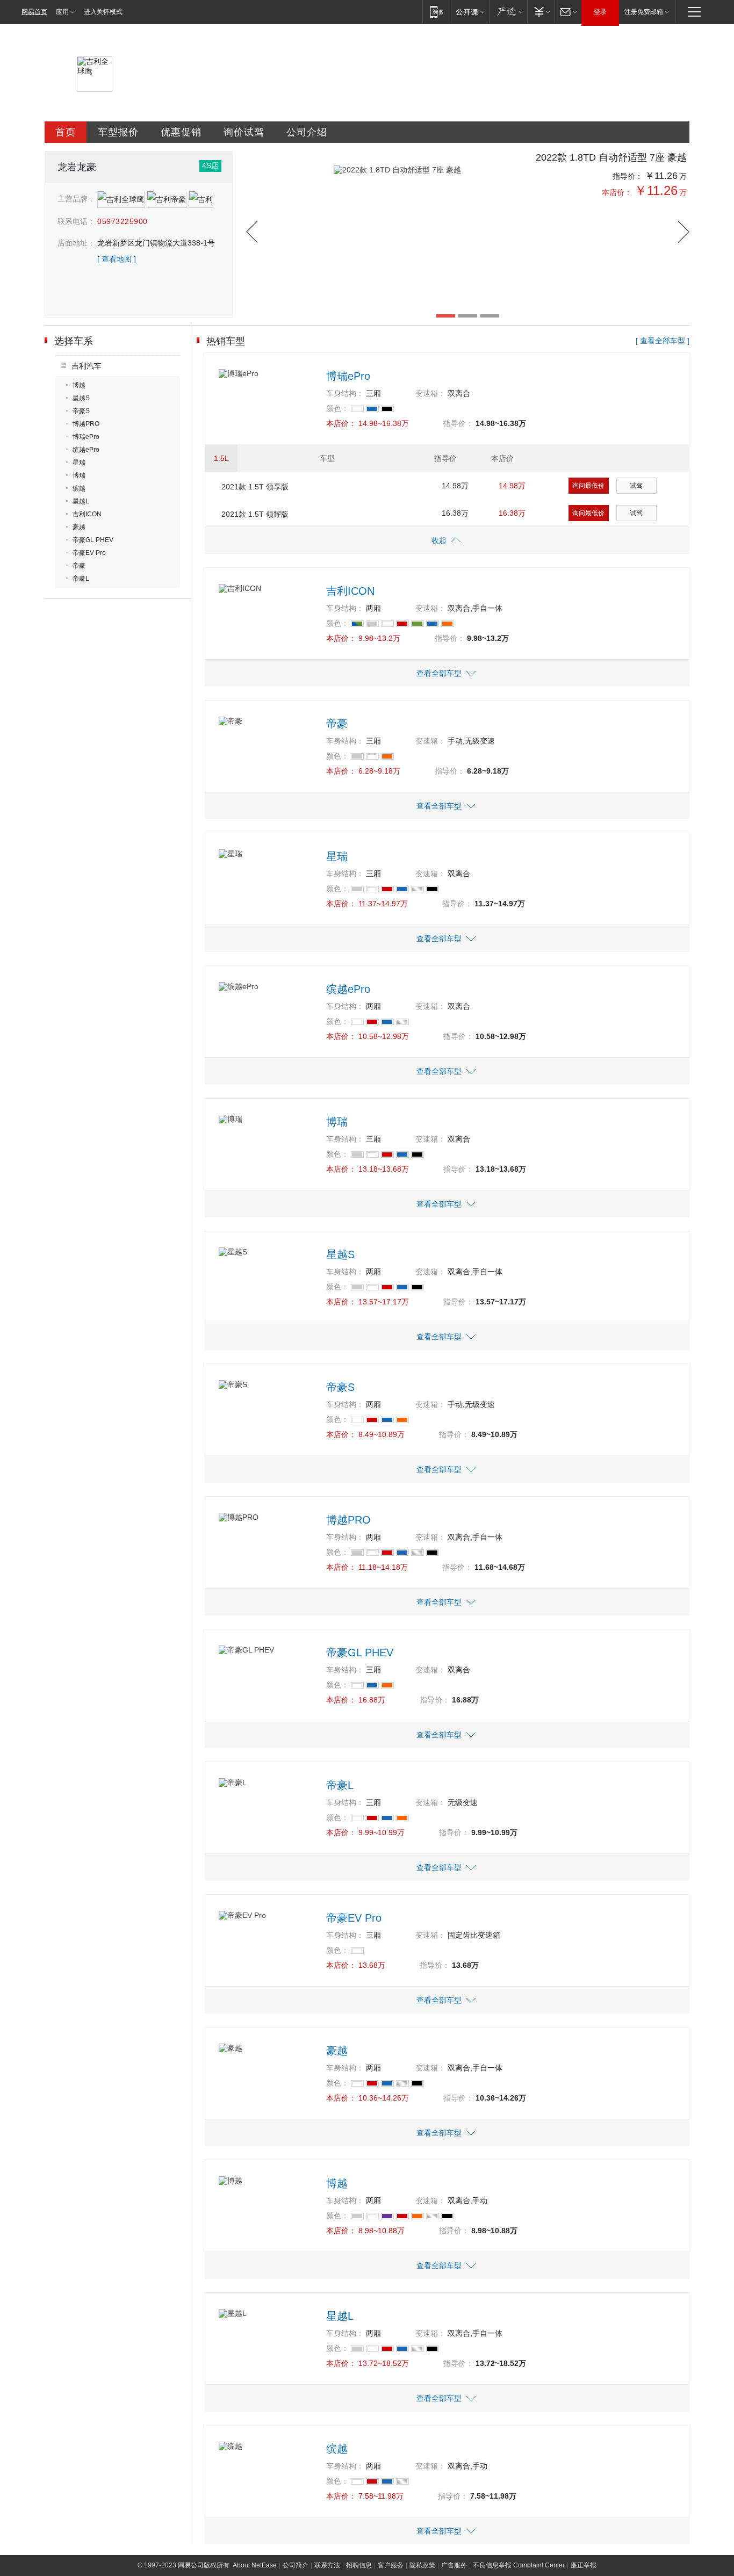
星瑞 (79, 463)
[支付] (541, 12)
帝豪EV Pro (89, 553)
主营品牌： (76, 199)
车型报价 (118, 132)
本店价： (617, 192)
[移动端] (437, 12)
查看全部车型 (439, 673)
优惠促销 (181, 132)
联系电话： (76, 221)
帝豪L (81, 579)
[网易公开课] (470, 12)
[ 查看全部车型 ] (663, 341)
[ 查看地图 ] (117, 259)
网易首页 (34, 12)
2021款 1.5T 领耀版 (255, 514)
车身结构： (345, 393)
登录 (600, 12)
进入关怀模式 (103, 12)
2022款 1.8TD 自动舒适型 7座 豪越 (611, 157)
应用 (62, 12)
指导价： (628, 176)
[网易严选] (508, 12)
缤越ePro (86, 450)
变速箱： (430, 393)
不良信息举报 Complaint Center (519, 2565)
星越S (81, 398)
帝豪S (81, 411)
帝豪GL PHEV (93, 540)
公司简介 (296, 2565)
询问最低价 (588, 486)
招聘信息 (359, 2565)
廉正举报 (584, 2565)
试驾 (636, 486)
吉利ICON (87, 514)
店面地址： (76, 243)
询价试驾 (244, 132)
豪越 (79, 527)
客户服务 (391, 2565)
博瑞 (79, 475)
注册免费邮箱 (644, 12)
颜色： (337, 408)
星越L (81, 501)
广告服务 (454, 2565)
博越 (79, 385)
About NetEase (255, 2565)
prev (252, 232)
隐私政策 (422, 2565)
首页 (66, 132)
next (684, 232)
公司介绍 (307, 132)
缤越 (79, 488)
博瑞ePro (86, 437)
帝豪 (79, 566)
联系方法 (327, 2565)
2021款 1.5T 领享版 (255, 487)
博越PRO (86, 424)
